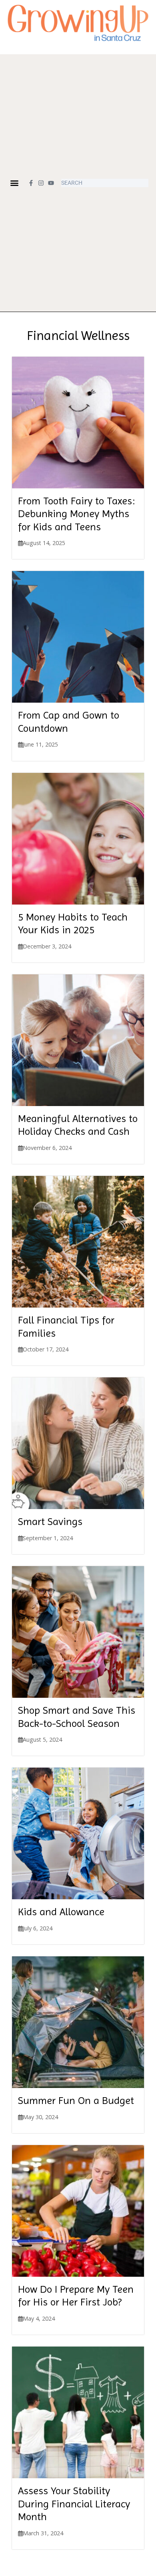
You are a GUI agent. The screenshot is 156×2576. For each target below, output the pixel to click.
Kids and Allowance (61, 1912)
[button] (15, 183)
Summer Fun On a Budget (76, 2100)
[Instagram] (41, 183)
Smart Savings (50, 1521)
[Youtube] (51, 183)
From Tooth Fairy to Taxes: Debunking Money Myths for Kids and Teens (76, 514)
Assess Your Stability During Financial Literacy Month (74, 2504)
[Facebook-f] (31, 183)
